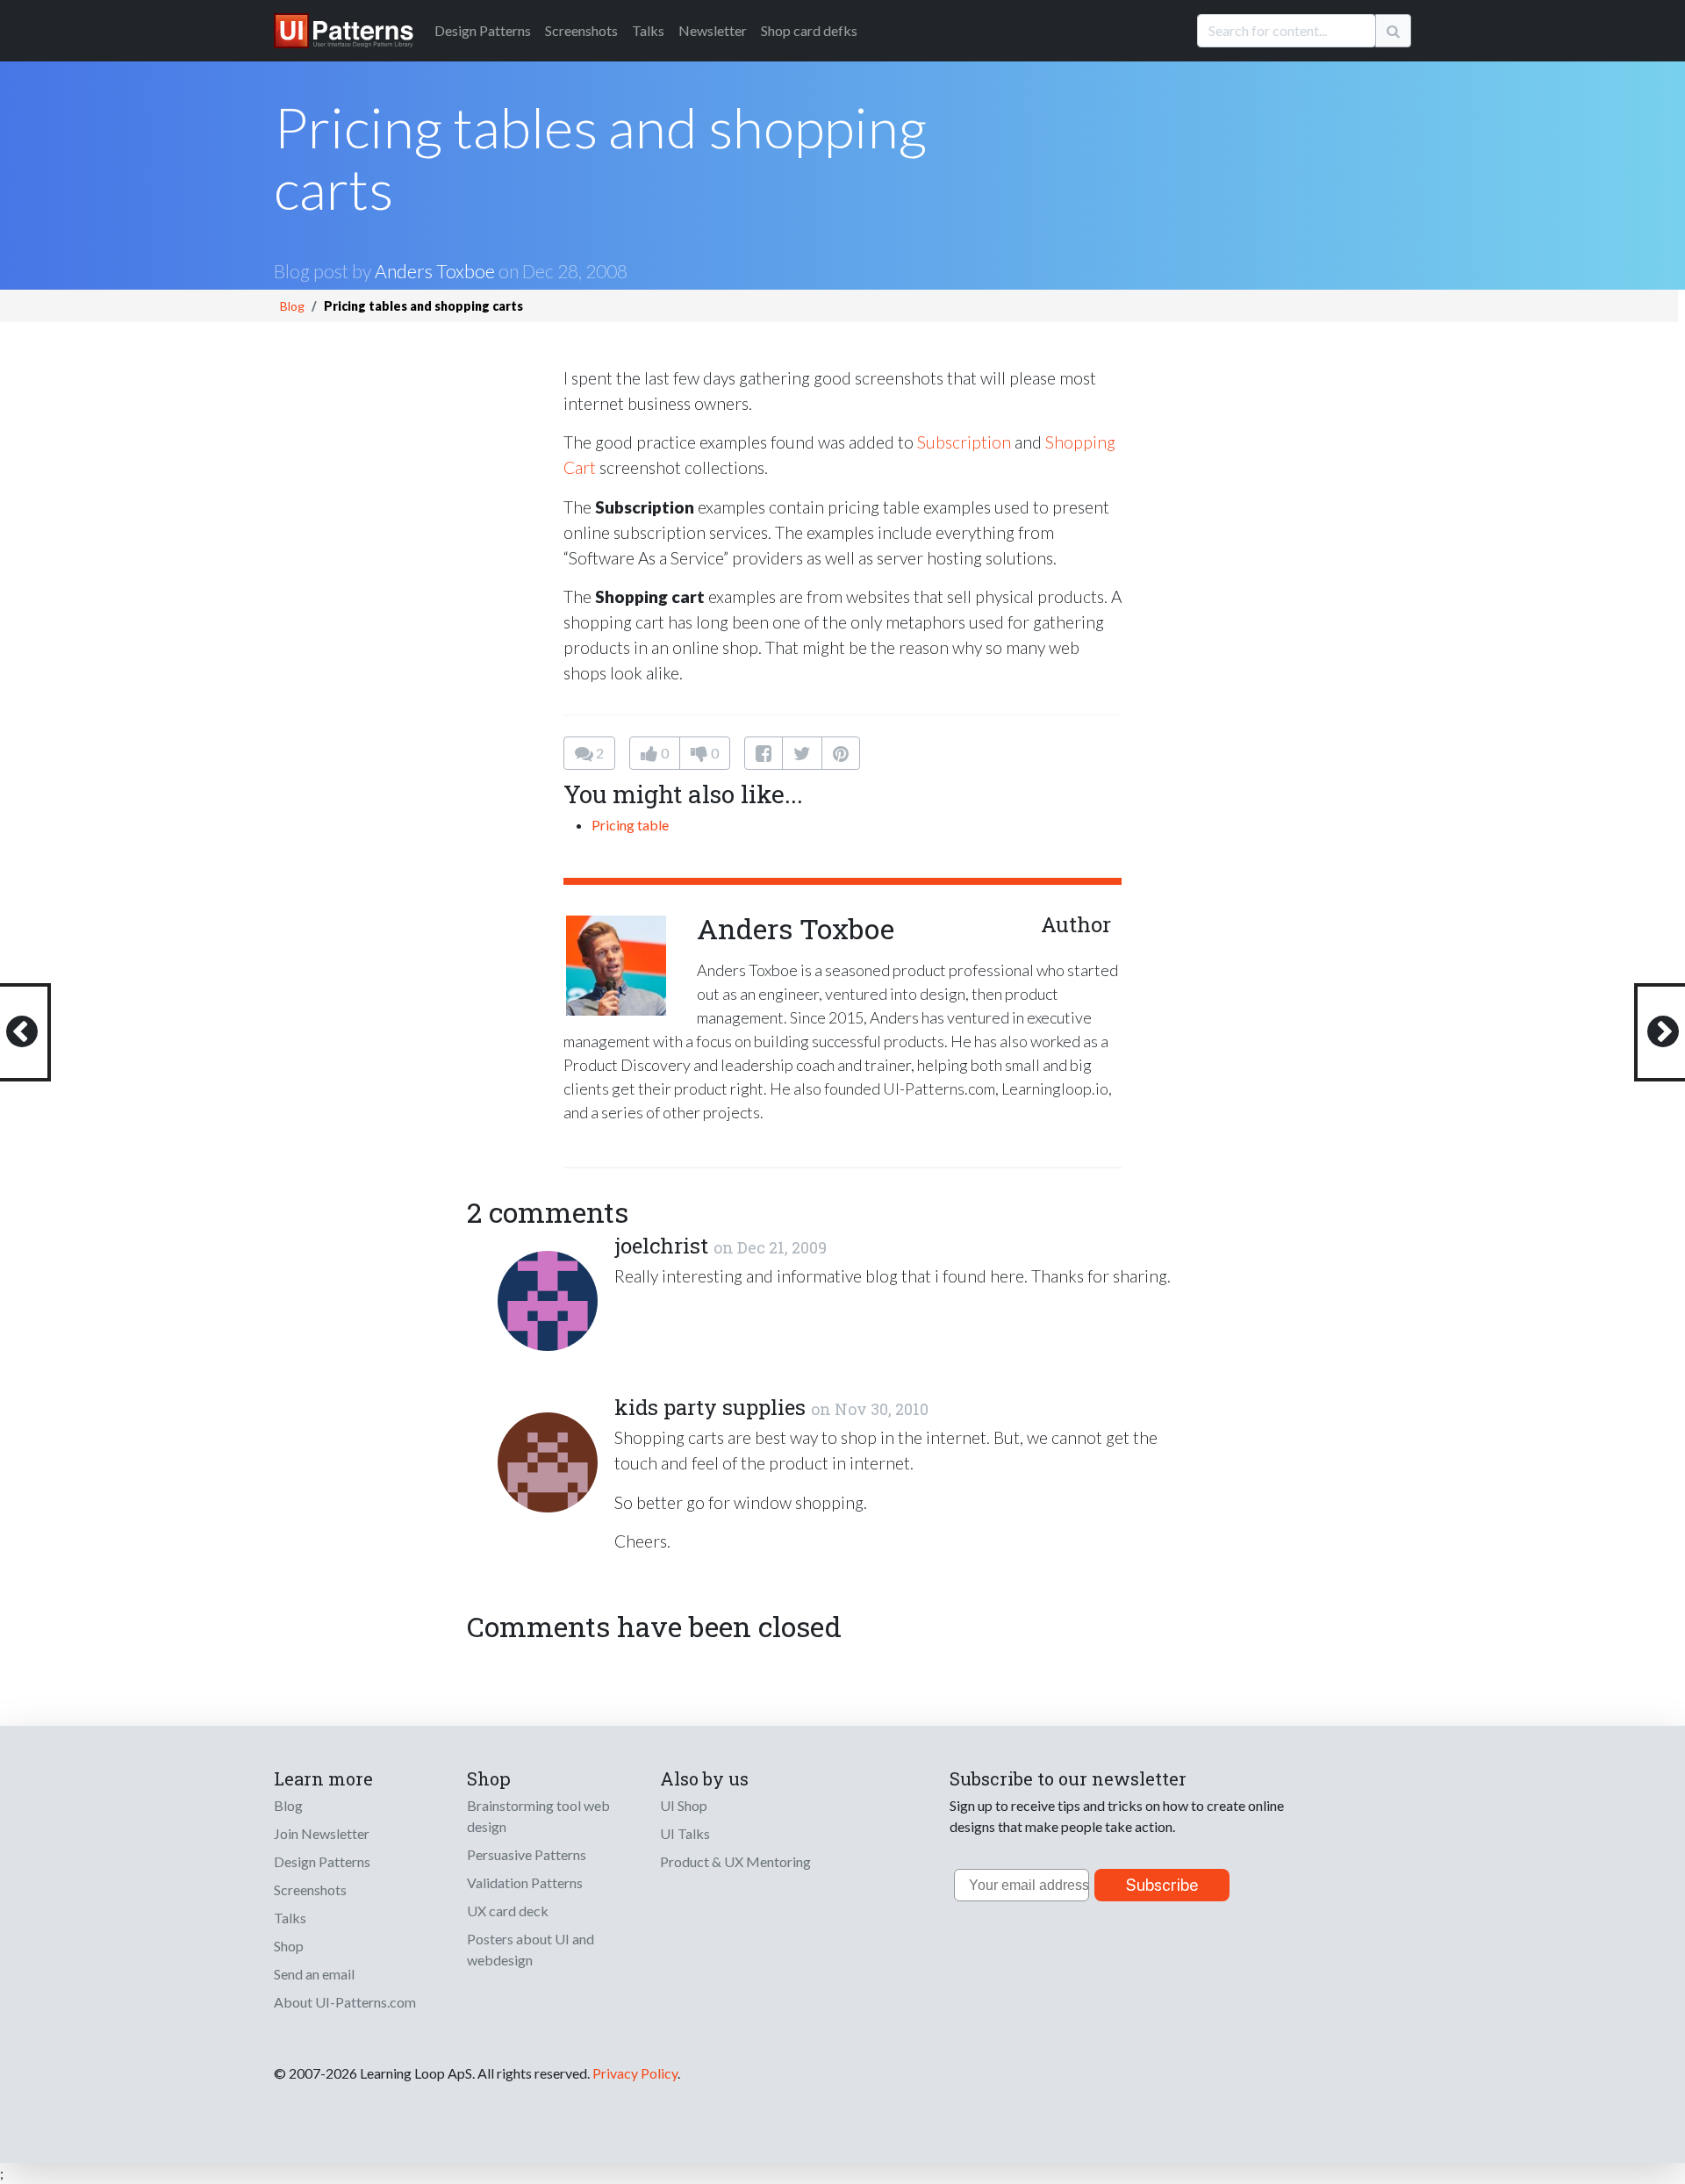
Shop (289, 1946)
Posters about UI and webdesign (531, 1949)
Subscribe (1162, 1885)
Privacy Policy (635, 2073)
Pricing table (630, 825)
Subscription (964, 442)
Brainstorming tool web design (538, 1816)
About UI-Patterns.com (345, 2002)
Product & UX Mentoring (735, 1861)
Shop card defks (809, 30)
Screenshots (581, 30)
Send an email (314, 1974)
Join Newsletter (322, 1833)
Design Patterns (322, 1861)
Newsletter (713, 30)
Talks (648, 30)
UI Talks (685, 1833)
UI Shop (684, 1805)
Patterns (483, 30)
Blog (292, 306)
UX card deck (508, 1911)
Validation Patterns (525, 1882)
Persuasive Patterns (527, 1854)
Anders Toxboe (435, 271)
